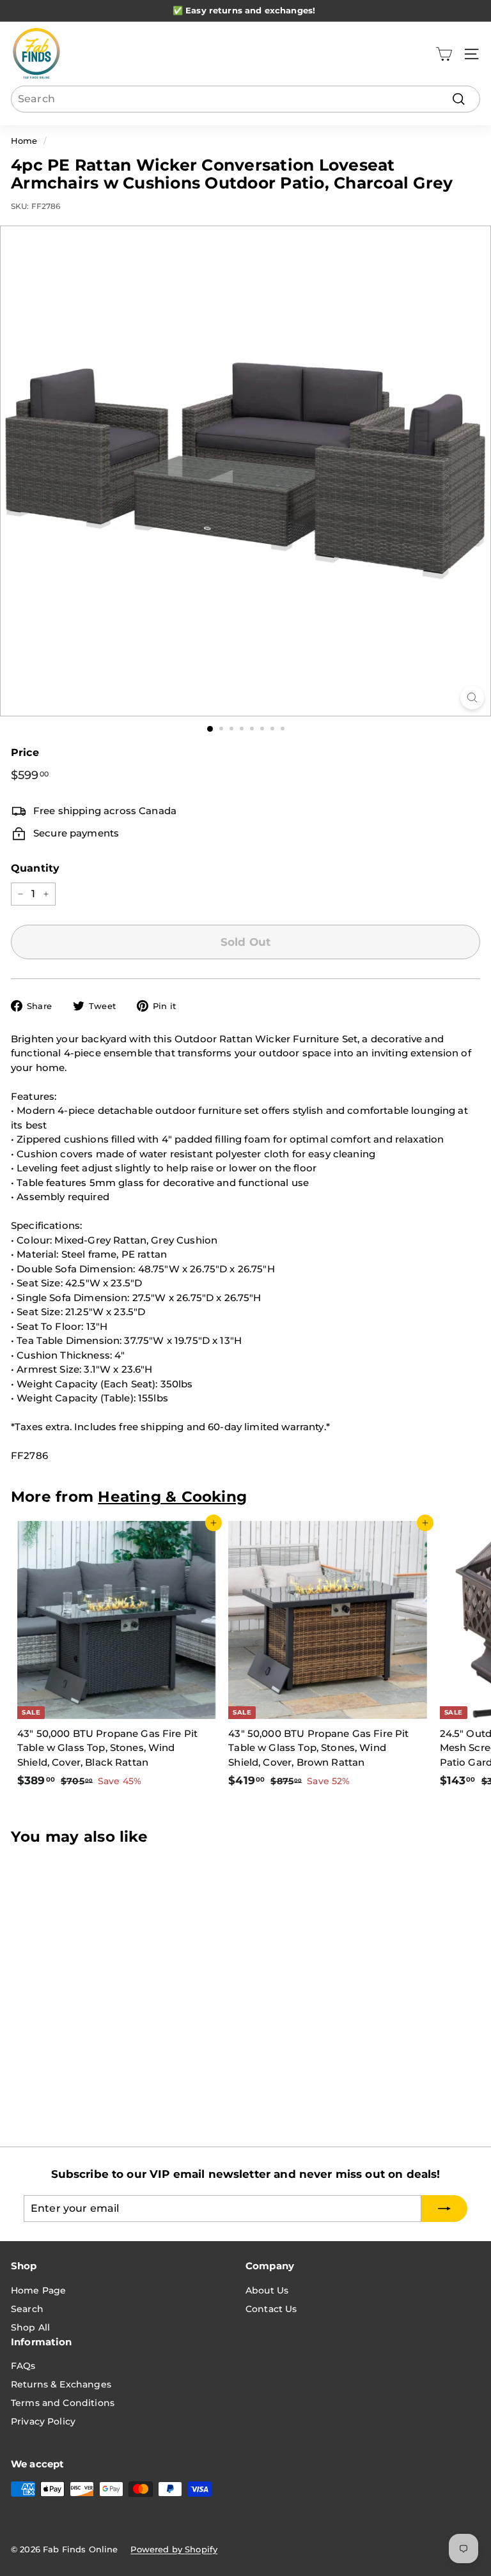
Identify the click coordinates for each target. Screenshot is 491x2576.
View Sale (313, 10)
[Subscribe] (350, 2531)
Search (27, 2309)
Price (25, 752)
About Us (267, 2290)
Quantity (35, 868)
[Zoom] (472, 698)
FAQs (23, 2366)
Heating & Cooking (172, 1497)
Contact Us (271, 2309)
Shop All (30, 2327)
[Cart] (444, 54)
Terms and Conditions (63, 2403)
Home (24, 141)
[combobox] (245, 99)
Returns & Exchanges (61, 2384)
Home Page (38, 2290)
